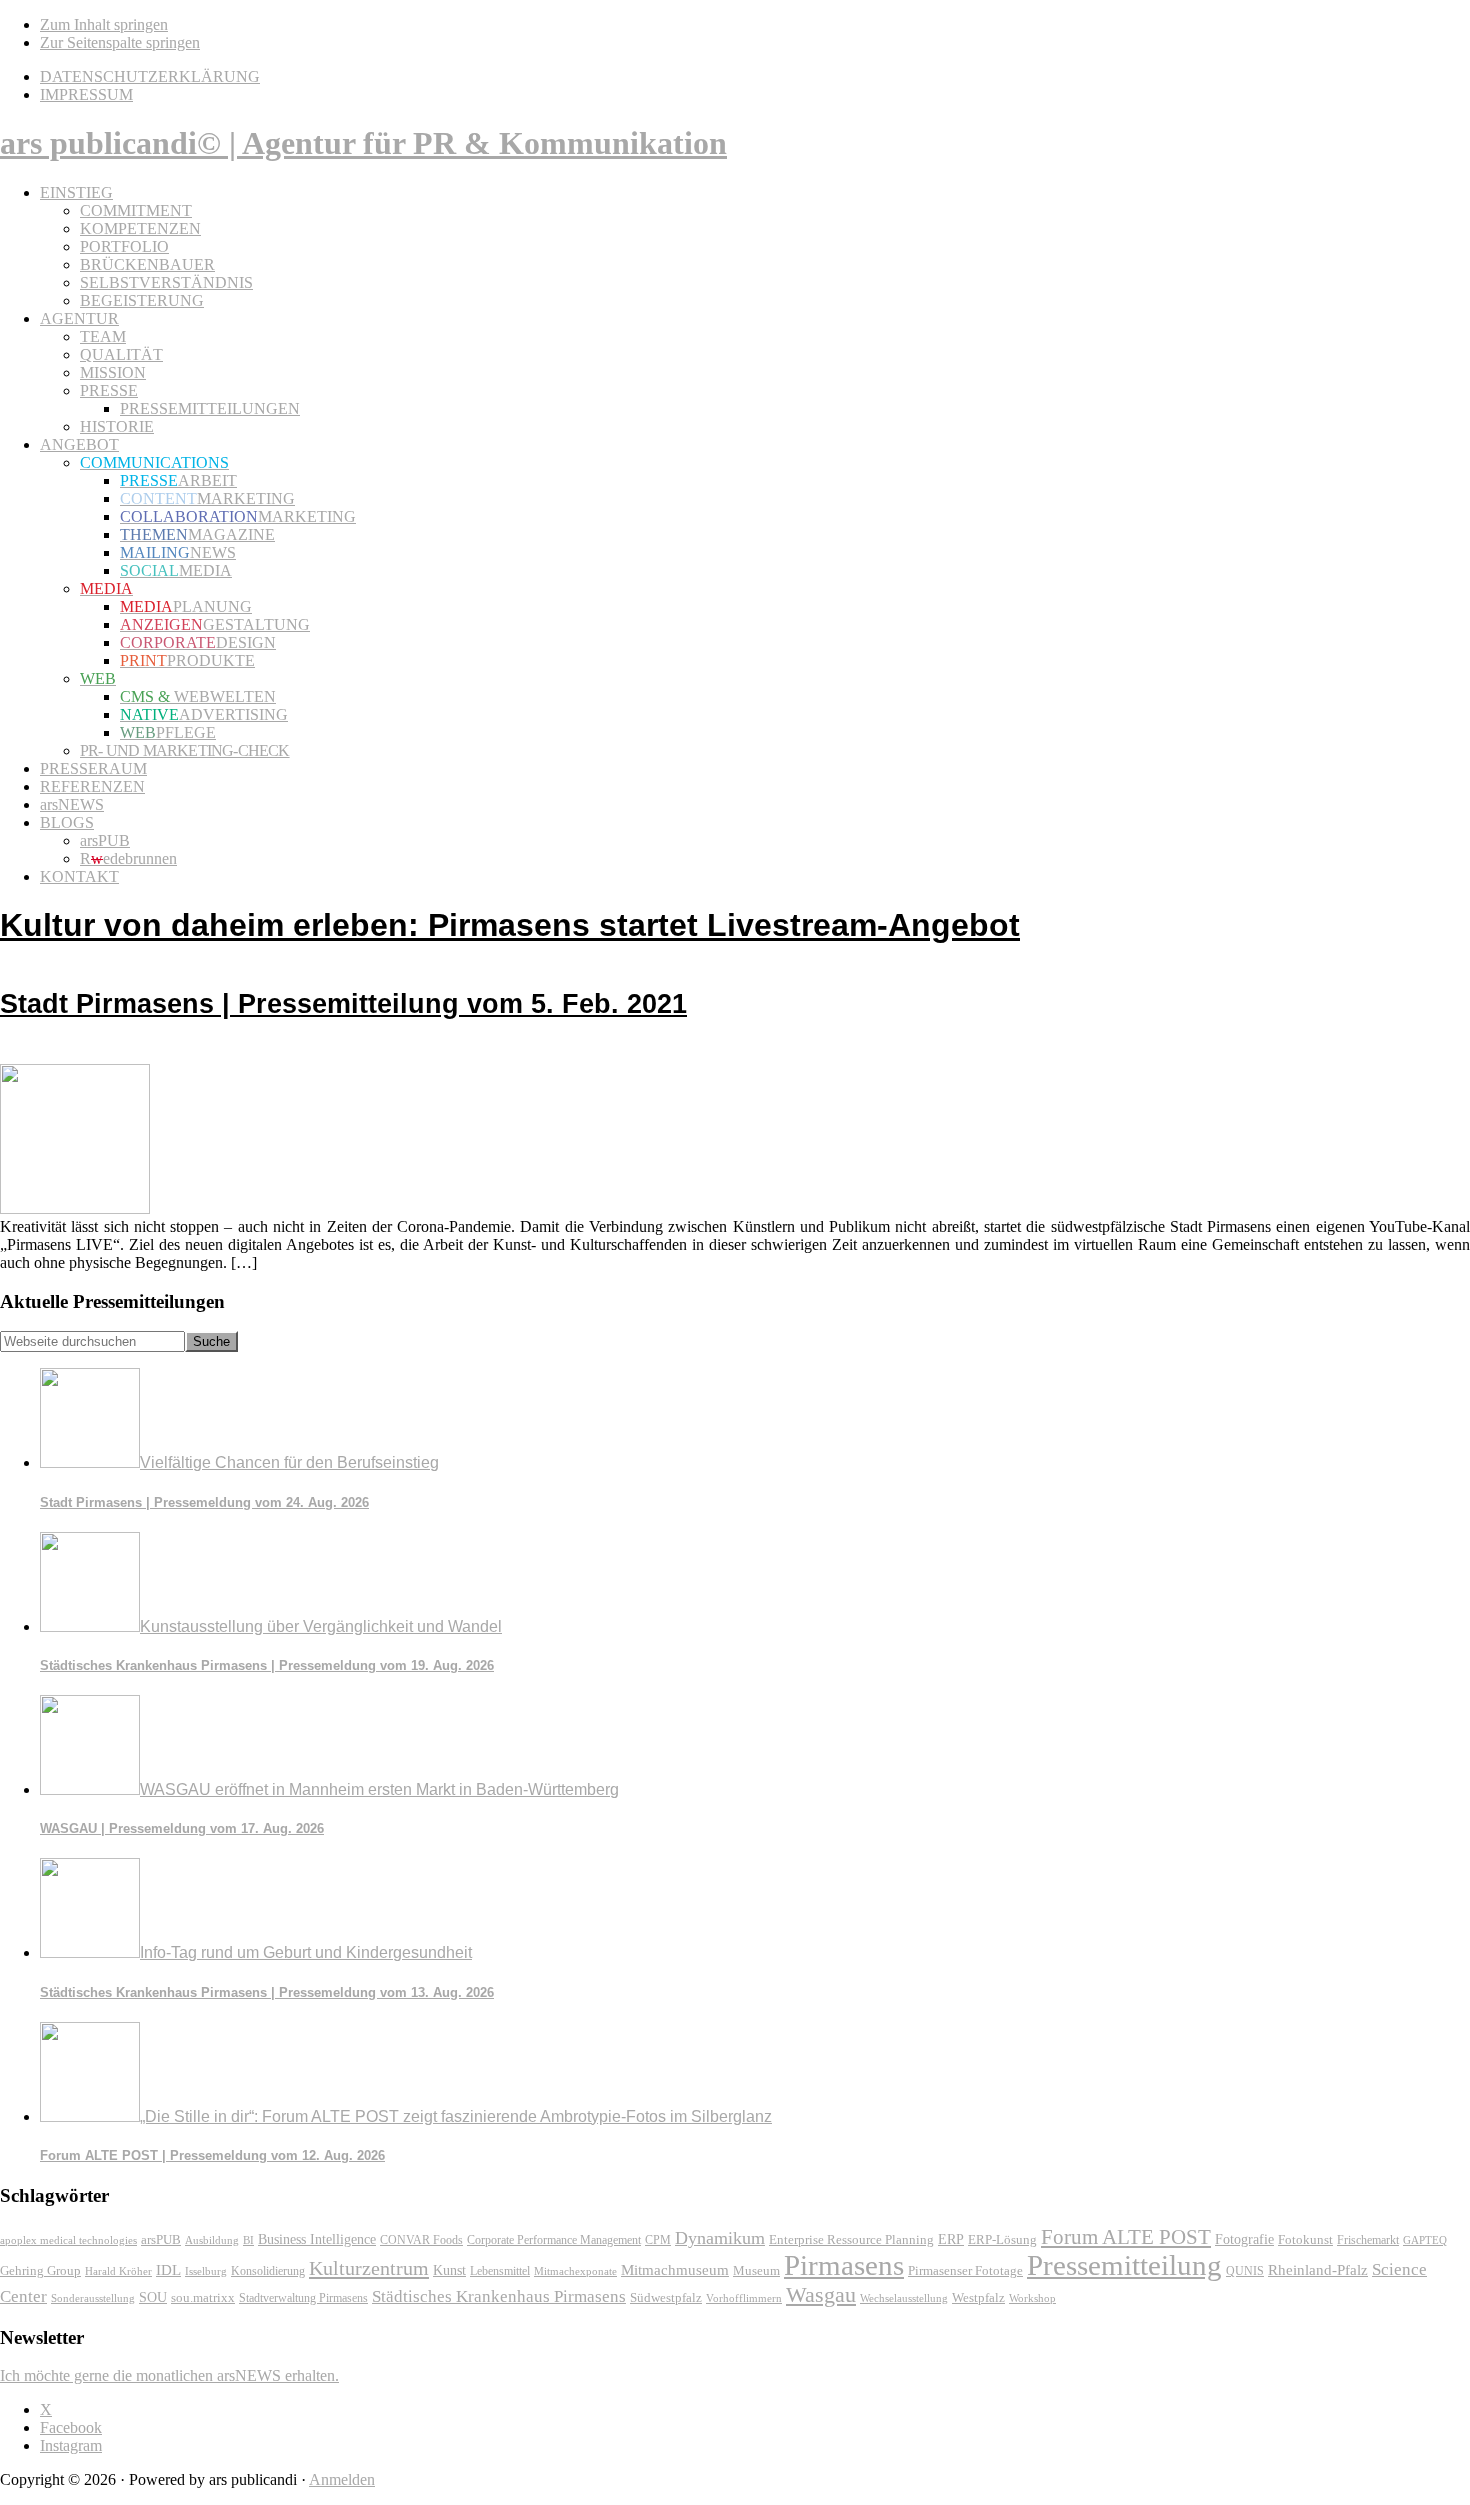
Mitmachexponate (575, 2271)
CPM (658, 2240)
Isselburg (206, 2271)
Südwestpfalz (666, 2298)
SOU (153, 2297)
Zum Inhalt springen (104, 24)
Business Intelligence (317, 2239)
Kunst (449, 2270)
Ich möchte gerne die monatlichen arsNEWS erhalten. (169, 2375)
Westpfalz (978, 2298)
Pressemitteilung (1124, 2265)
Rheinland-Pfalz (1318, 2269)
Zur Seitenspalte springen (120, 42)
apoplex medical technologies (68, 2240)
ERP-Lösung (1002, 2239)
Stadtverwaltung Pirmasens (303, 2298)
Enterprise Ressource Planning (851, 2240)
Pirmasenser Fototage (965, 2270)
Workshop (1032, 2298)
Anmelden (342, 2479)
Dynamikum (720, 2238)
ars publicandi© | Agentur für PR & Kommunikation (363, 143)
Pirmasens (844, 2265)
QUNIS (1245, 2271)
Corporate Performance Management (554, 2240)
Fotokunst (1305, 2239)
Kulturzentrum (369, 2268)
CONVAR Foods (421, 2240)
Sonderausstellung (93, 2298)
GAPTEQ (1425, 2240)
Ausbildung (212, 2240)
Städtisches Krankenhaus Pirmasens (499, 2296)
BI (248, 2240)
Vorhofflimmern (744, 2298)
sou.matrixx (203, 2297)
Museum (756, 2270)
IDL (168, 2270)
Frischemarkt (1368, 2240)
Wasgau (821, 2294)
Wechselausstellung (904, 2298)
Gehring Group (40, 2271)
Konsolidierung (268, 2271)
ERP (951, 2239)
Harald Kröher (118, 2271)
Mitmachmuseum (675, 2269)
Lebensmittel (500, 2271)
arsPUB (161, 2239)
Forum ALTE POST (1126, 2237)
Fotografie (1244, 2239)
